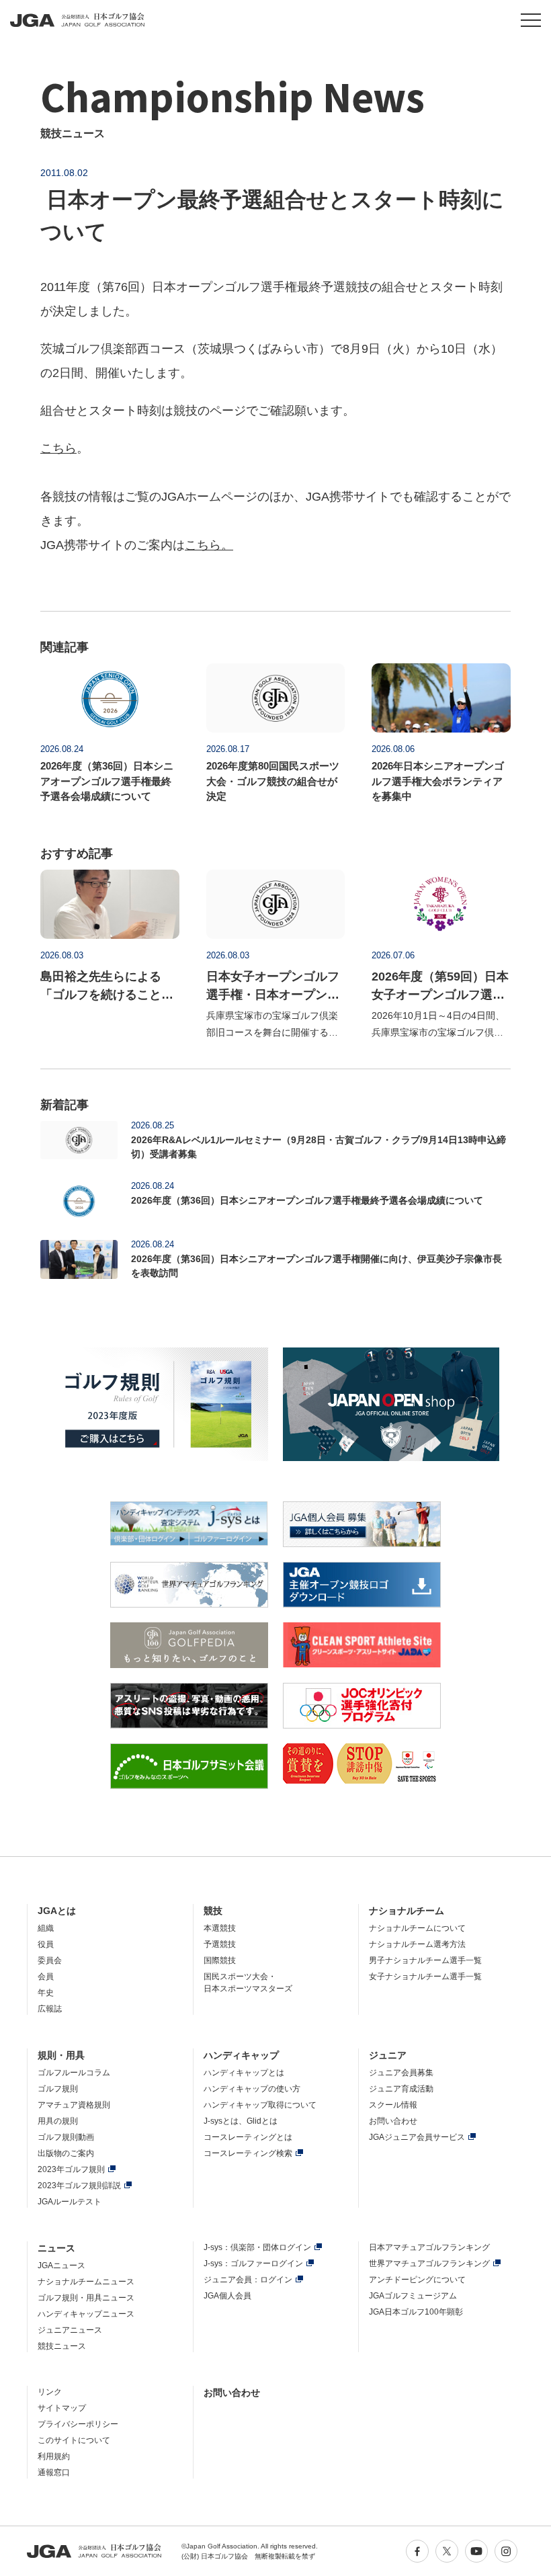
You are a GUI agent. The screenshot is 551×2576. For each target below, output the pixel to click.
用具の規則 (58, 2121)
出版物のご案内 (66, 2153)
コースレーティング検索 (248, 2153)
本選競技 (220, 1928)
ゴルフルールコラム (74, 2073)
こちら (58, 448)
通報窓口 (54, 2473)
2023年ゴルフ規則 (71, 2169)
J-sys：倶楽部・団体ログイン (257, 2247)
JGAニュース (61, 2266)
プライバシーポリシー (78, 2424)
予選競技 (220, 1944)
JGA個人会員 (227, 2296)
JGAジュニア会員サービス (417, 2137)
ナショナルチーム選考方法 (417, 1944)
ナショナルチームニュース (86, 2282)
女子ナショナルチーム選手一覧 (425, 1977)
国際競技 (220, 1960)
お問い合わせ (393, 2121)
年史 (46, 1993)
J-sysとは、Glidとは (241, 2121)
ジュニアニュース (70, 2330)
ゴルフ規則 (58, 2089)
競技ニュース (62, 2346)
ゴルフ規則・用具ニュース (86, 2298)
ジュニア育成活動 (401, 2089)
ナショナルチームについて (417, 1928)
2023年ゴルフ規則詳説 (79, 2186)
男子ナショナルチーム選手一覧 (425, 1960)
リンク (50, 2392)
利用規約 (54, 2456)
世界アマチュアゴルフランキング (429, 2263)
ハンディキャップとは (244, 2073)
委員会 (50, 1960)
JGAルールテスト (70, 2202)
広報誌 (50, 2009)
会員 (46, 1977)
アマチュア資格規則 (74, 2105)
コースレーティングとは (248, 2137)
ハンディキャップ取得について (260, 2105)
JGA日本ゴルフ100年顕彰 (416, 2312)
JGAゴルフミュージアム (413, 2296)
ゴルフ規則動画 (66, 2137)
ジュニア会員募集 (401, 2073)
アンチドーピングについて (417, 2280)
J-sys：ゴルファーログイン (253, 2263)
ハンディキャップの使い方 (252, 2089)
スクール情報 (393, 2105)
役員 (46, 1944)
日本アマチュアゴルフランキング (429, 2247)
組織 (46, 1928)
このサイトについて (74, 2440)
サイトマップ (62, 2408)
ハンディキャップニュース (86, 2314)
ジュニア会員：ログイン (248, 2280)
